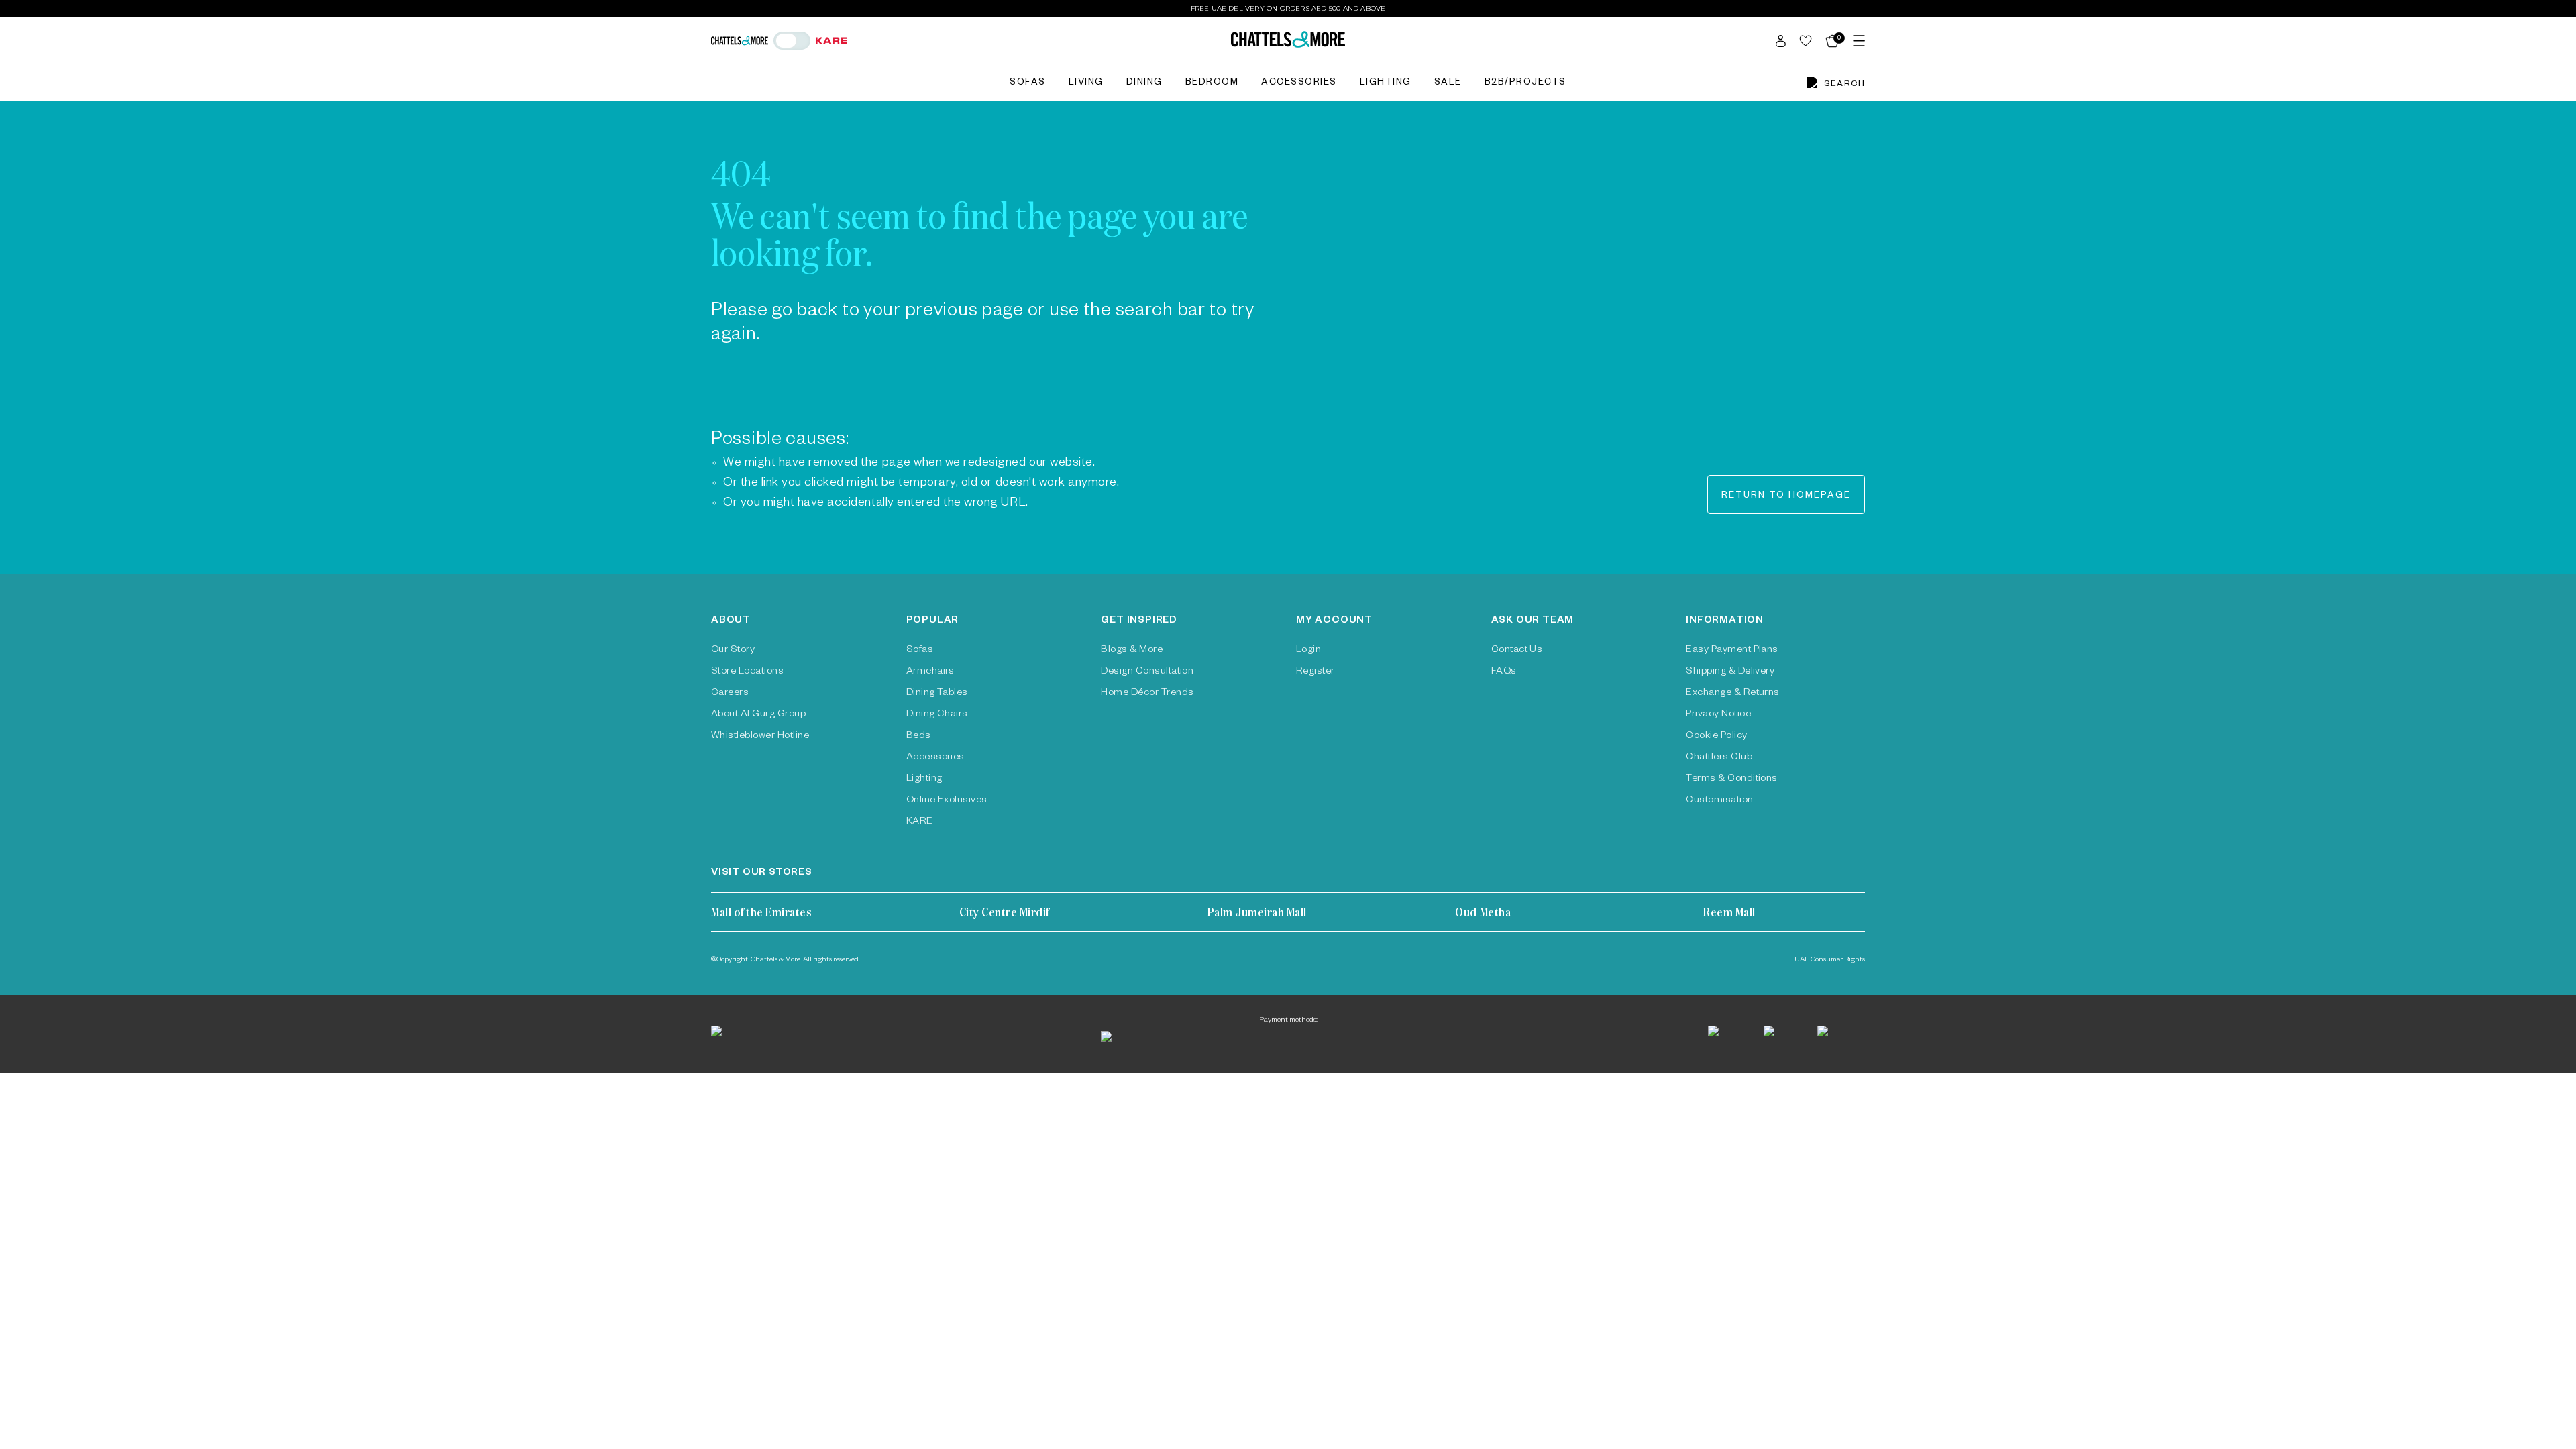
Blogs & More (1132, 651)
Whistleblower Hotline (760, 737)
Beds (919, 737)
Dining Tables (937, 694)
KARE (920, 822)
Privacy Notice (1718, 715)
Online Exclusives (947, 801)
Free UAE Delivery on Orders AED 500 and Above (1288, 8)
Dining (1144, 84)
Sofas (1028, 84)
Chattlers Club (1719, 758)
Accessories (1299, 84)
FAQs (1504, 672)
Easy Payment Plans (1732, 651)
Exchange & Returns (1733, 694)
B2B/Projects (1525, 84)
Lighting (1386, 84)
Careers (730, 694)
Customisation (1719, 801)
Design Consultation (1147, 672)
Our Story (733, 651)
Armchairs (930, 672)
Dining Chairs (937, 715)
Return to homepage (1786, 497)
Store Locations (747, 672)
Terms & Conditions (1732, 780)
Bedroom (1212, 84)
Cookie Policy (1716, 737)
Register (1316, 672)
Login (1308, 651)
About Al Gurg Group (758, 715)
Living (1086, 84)
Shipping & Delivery (1730, 672)
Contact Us (1517, 651)
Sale (1448, 84)
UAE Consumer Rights (1830, 960)
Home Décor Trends (1147, 694)
